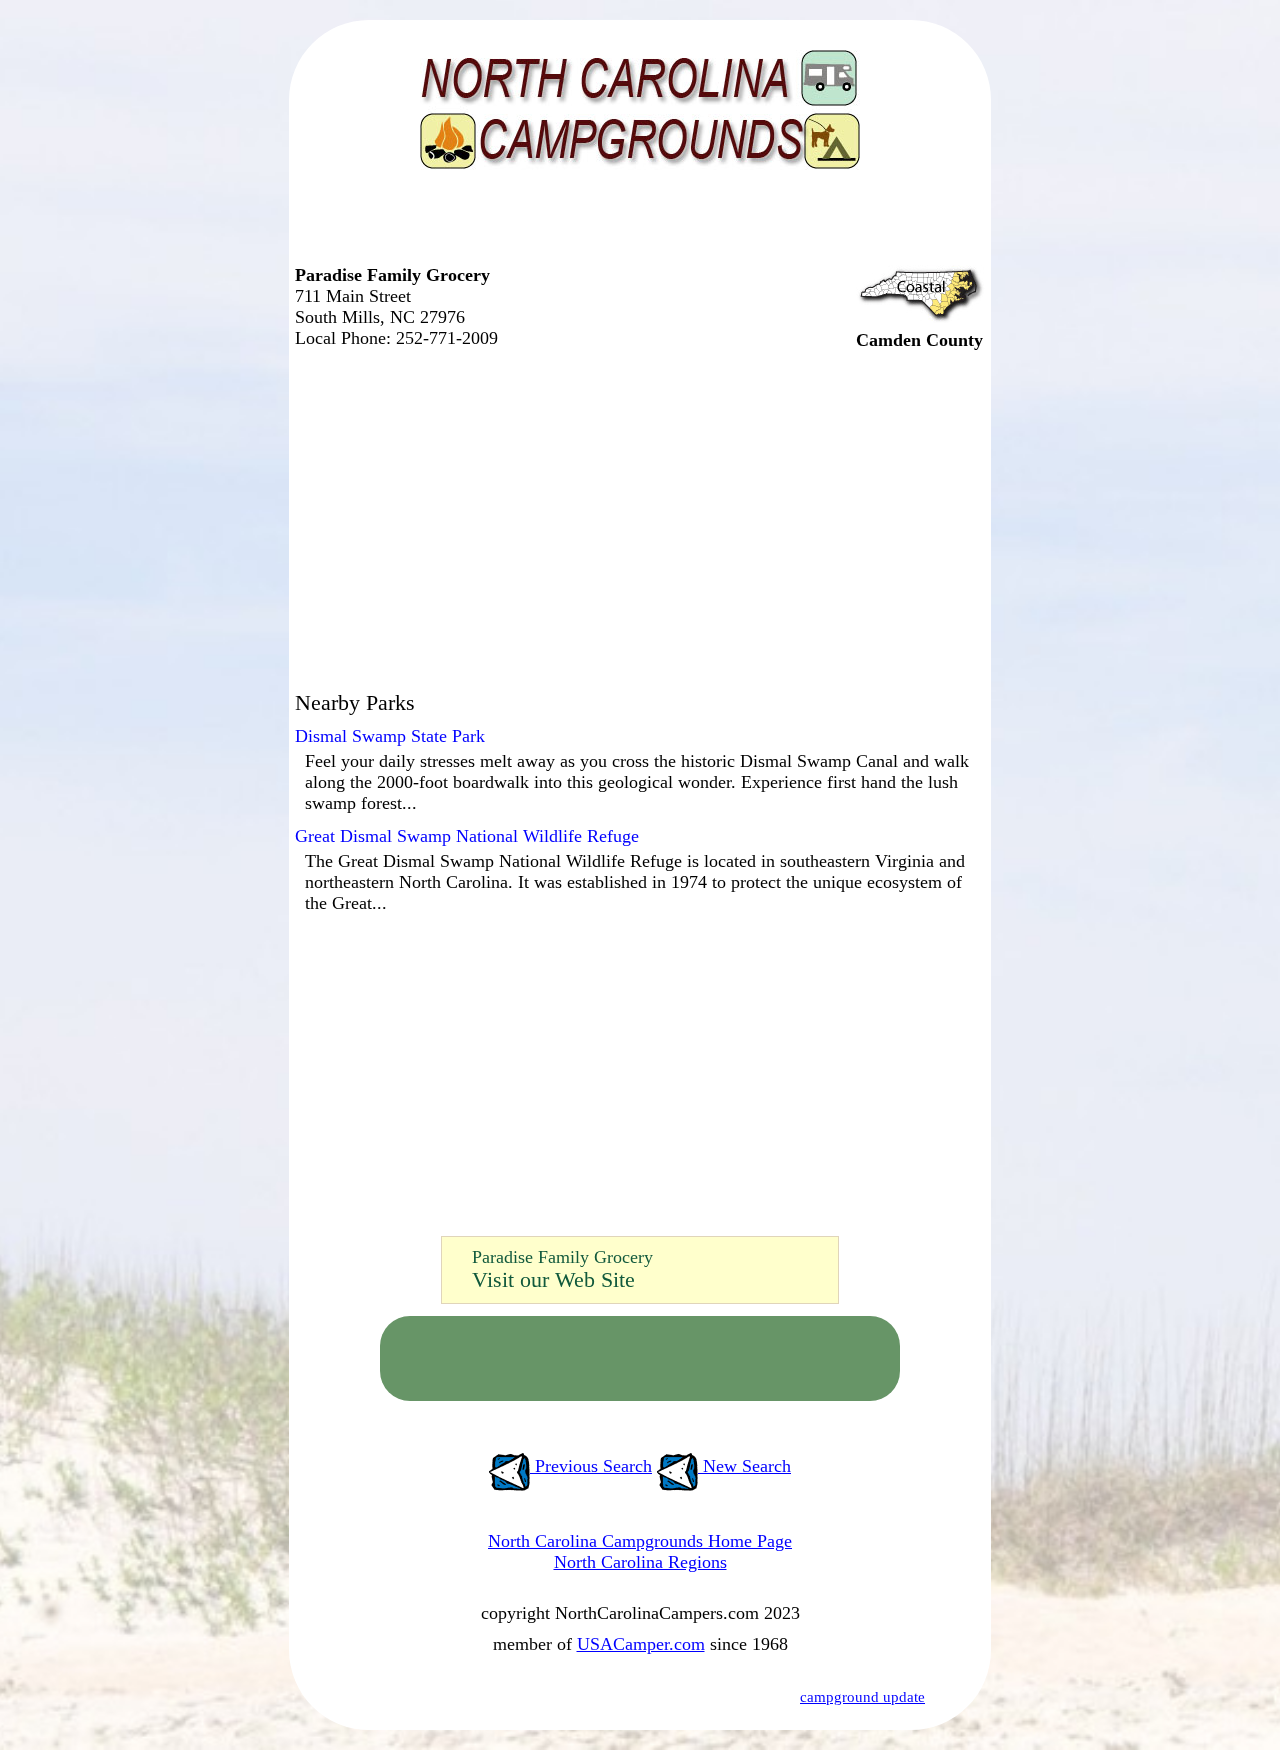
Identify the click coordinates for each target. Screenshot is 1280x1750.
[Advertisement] (635, 225)
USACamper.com (641, 1644)
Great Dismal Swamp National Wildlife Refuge (467, 836)
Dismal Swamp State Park (390, 736)
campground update (862, 1697)
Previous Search (591, 1466)
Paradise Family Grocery (562, 1257)
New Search (744, 1466)
